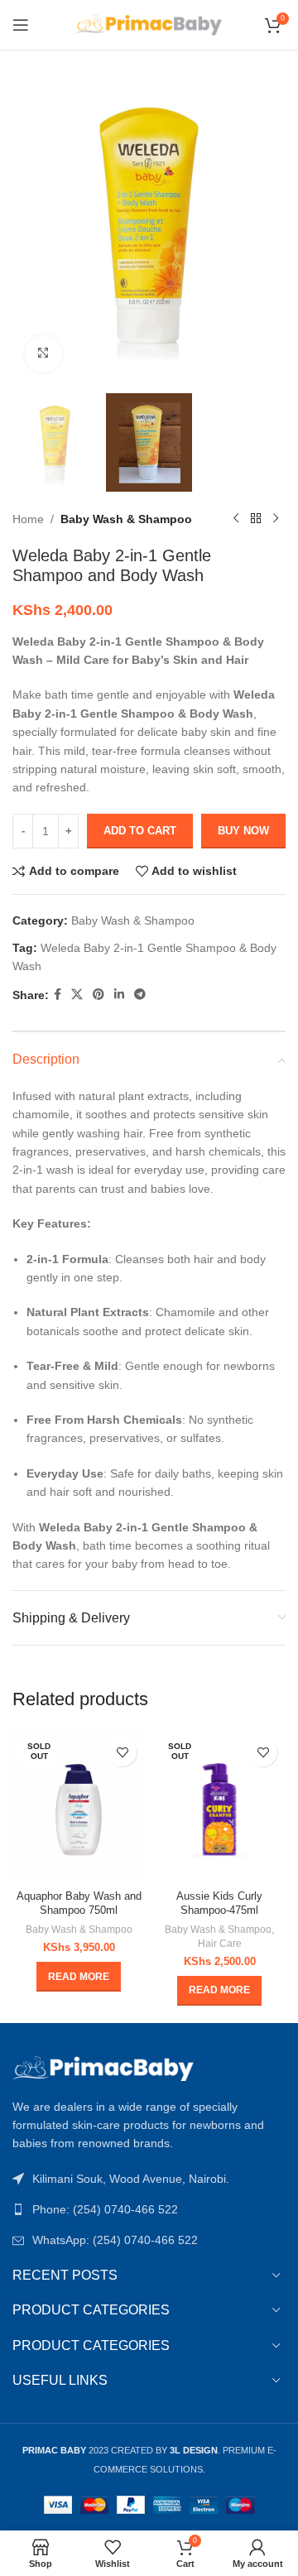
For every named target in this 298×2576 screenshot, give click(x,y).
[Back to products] (256, 519)
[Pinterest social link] (99, 995)
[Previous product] (236, 519)
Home (28, 519)
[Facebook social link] (58, 995)
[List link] (149, 2209)
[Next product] (276, 519)
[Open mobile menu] (21, 25)
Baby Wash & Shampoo (126, 519)
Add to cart (140, 831)
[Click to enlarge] (43, 354)
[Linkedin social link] (119, 995)
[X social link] (77, 995)
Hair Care (220, 1944)
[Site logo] (149, 24)
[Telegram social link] (140, 995)
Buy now (243, 831)
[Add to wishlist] (122, 1752)
